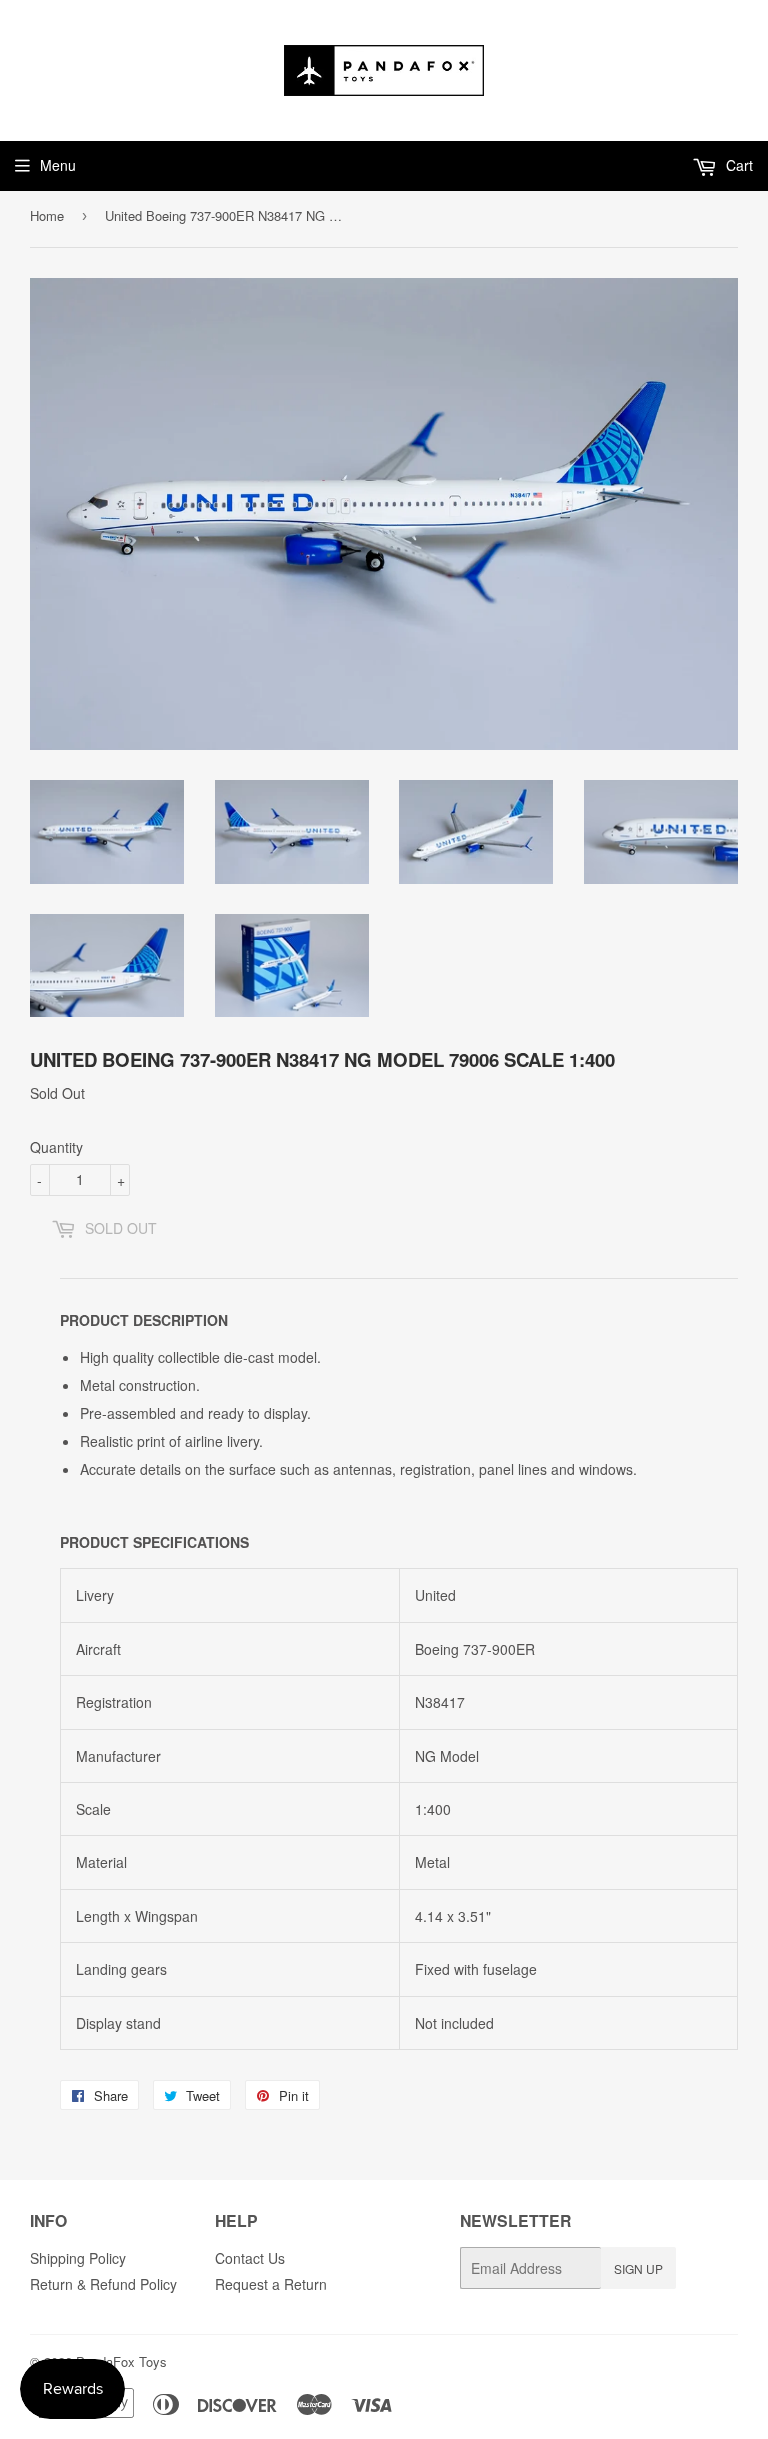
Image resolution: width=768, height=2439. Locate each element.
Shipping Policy (78, 2258)
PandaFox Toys (121, 2361)
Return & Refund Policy (103, 2284)
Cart (737, 165)
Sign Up (638, 2268)
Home (47, 215)
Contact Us (250, 2258)
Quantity (56, 1147)
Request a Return (271, 2284)
